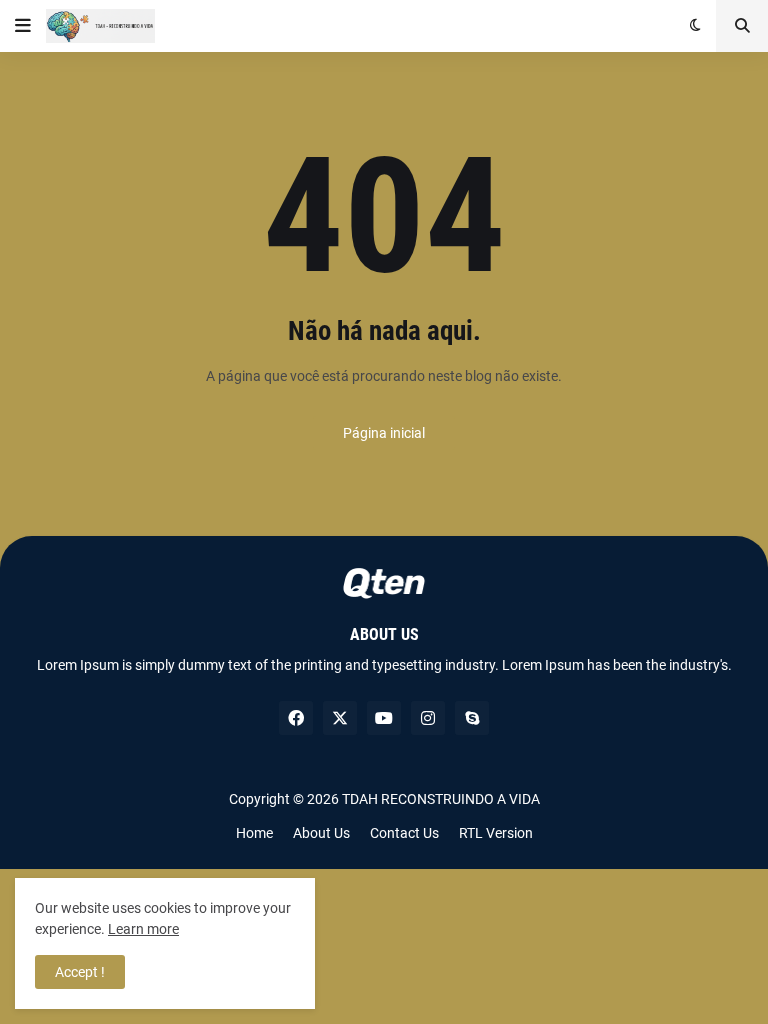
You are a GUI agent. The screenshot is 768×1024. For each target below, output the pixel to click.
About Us (321, 833)
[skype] (472, 718)
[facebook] (296, 718)
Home (254, 833)
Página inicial (384, 433)
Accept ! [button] (80, 972)
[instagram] (428, 718)
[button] (23, 26)
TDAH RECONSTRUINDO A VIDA (441, 799)
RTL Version (496, 833)
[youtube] (384, 718)
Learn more (143, 929)
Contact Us (404, 833)
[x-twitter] (340, 718)
